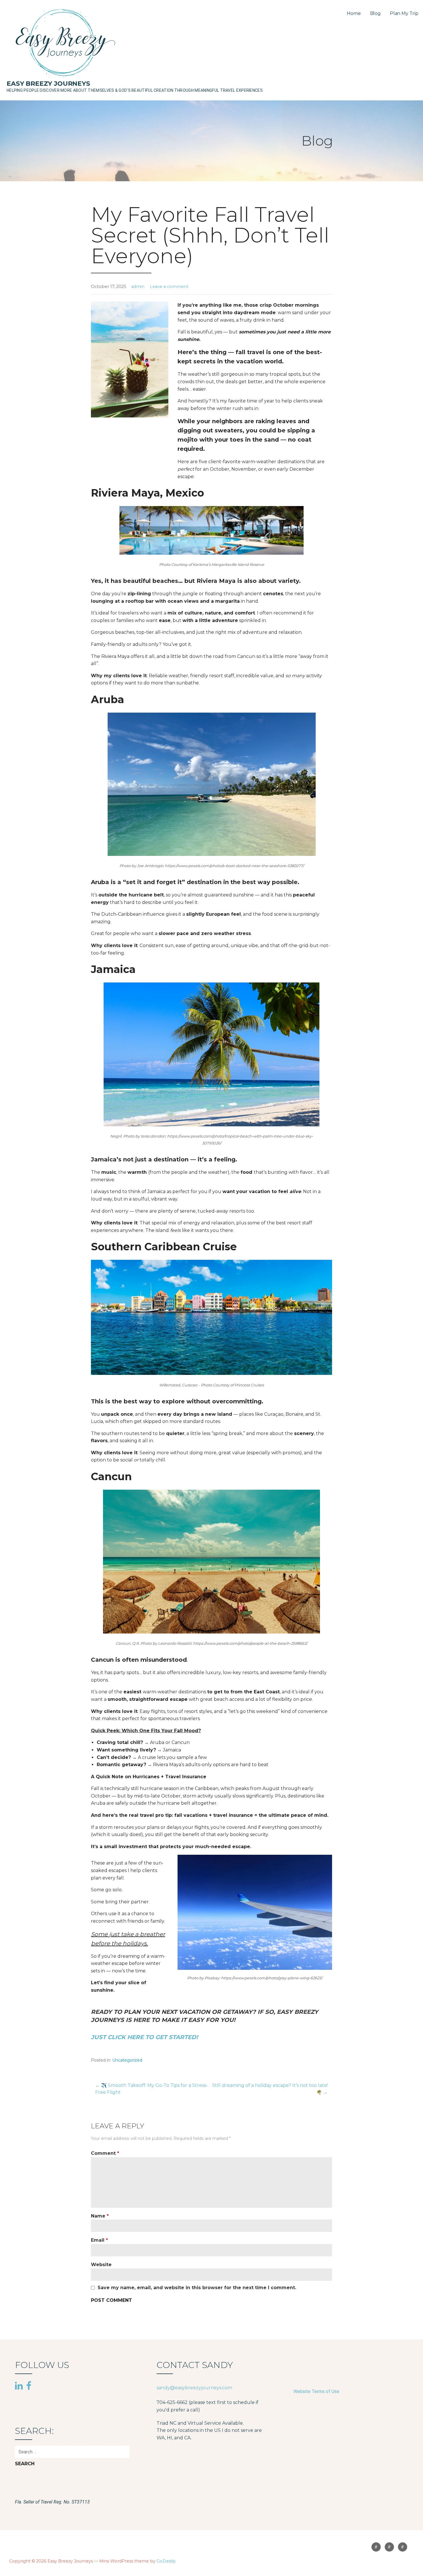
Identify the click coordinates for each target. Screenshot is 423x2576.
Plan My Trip (404, 13)
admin (138, 287)
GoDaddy (166, 2561)
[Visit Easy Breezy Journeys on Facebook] (29, 2386)
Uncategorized (127, 2060)
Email (99, 2240)
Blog (375, 13)
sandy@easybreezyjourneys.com (194, 2388)
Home (354, 13)
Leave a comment (169, 287)
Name (100, 2216)
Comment (105, 2153)
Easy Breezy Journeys (48, 84)
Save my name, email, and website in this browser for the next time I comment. (197, 2288)
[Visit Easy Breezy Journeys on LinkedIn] (19, 2386)
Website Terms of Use (316, 2391)
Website (101, 2265)
